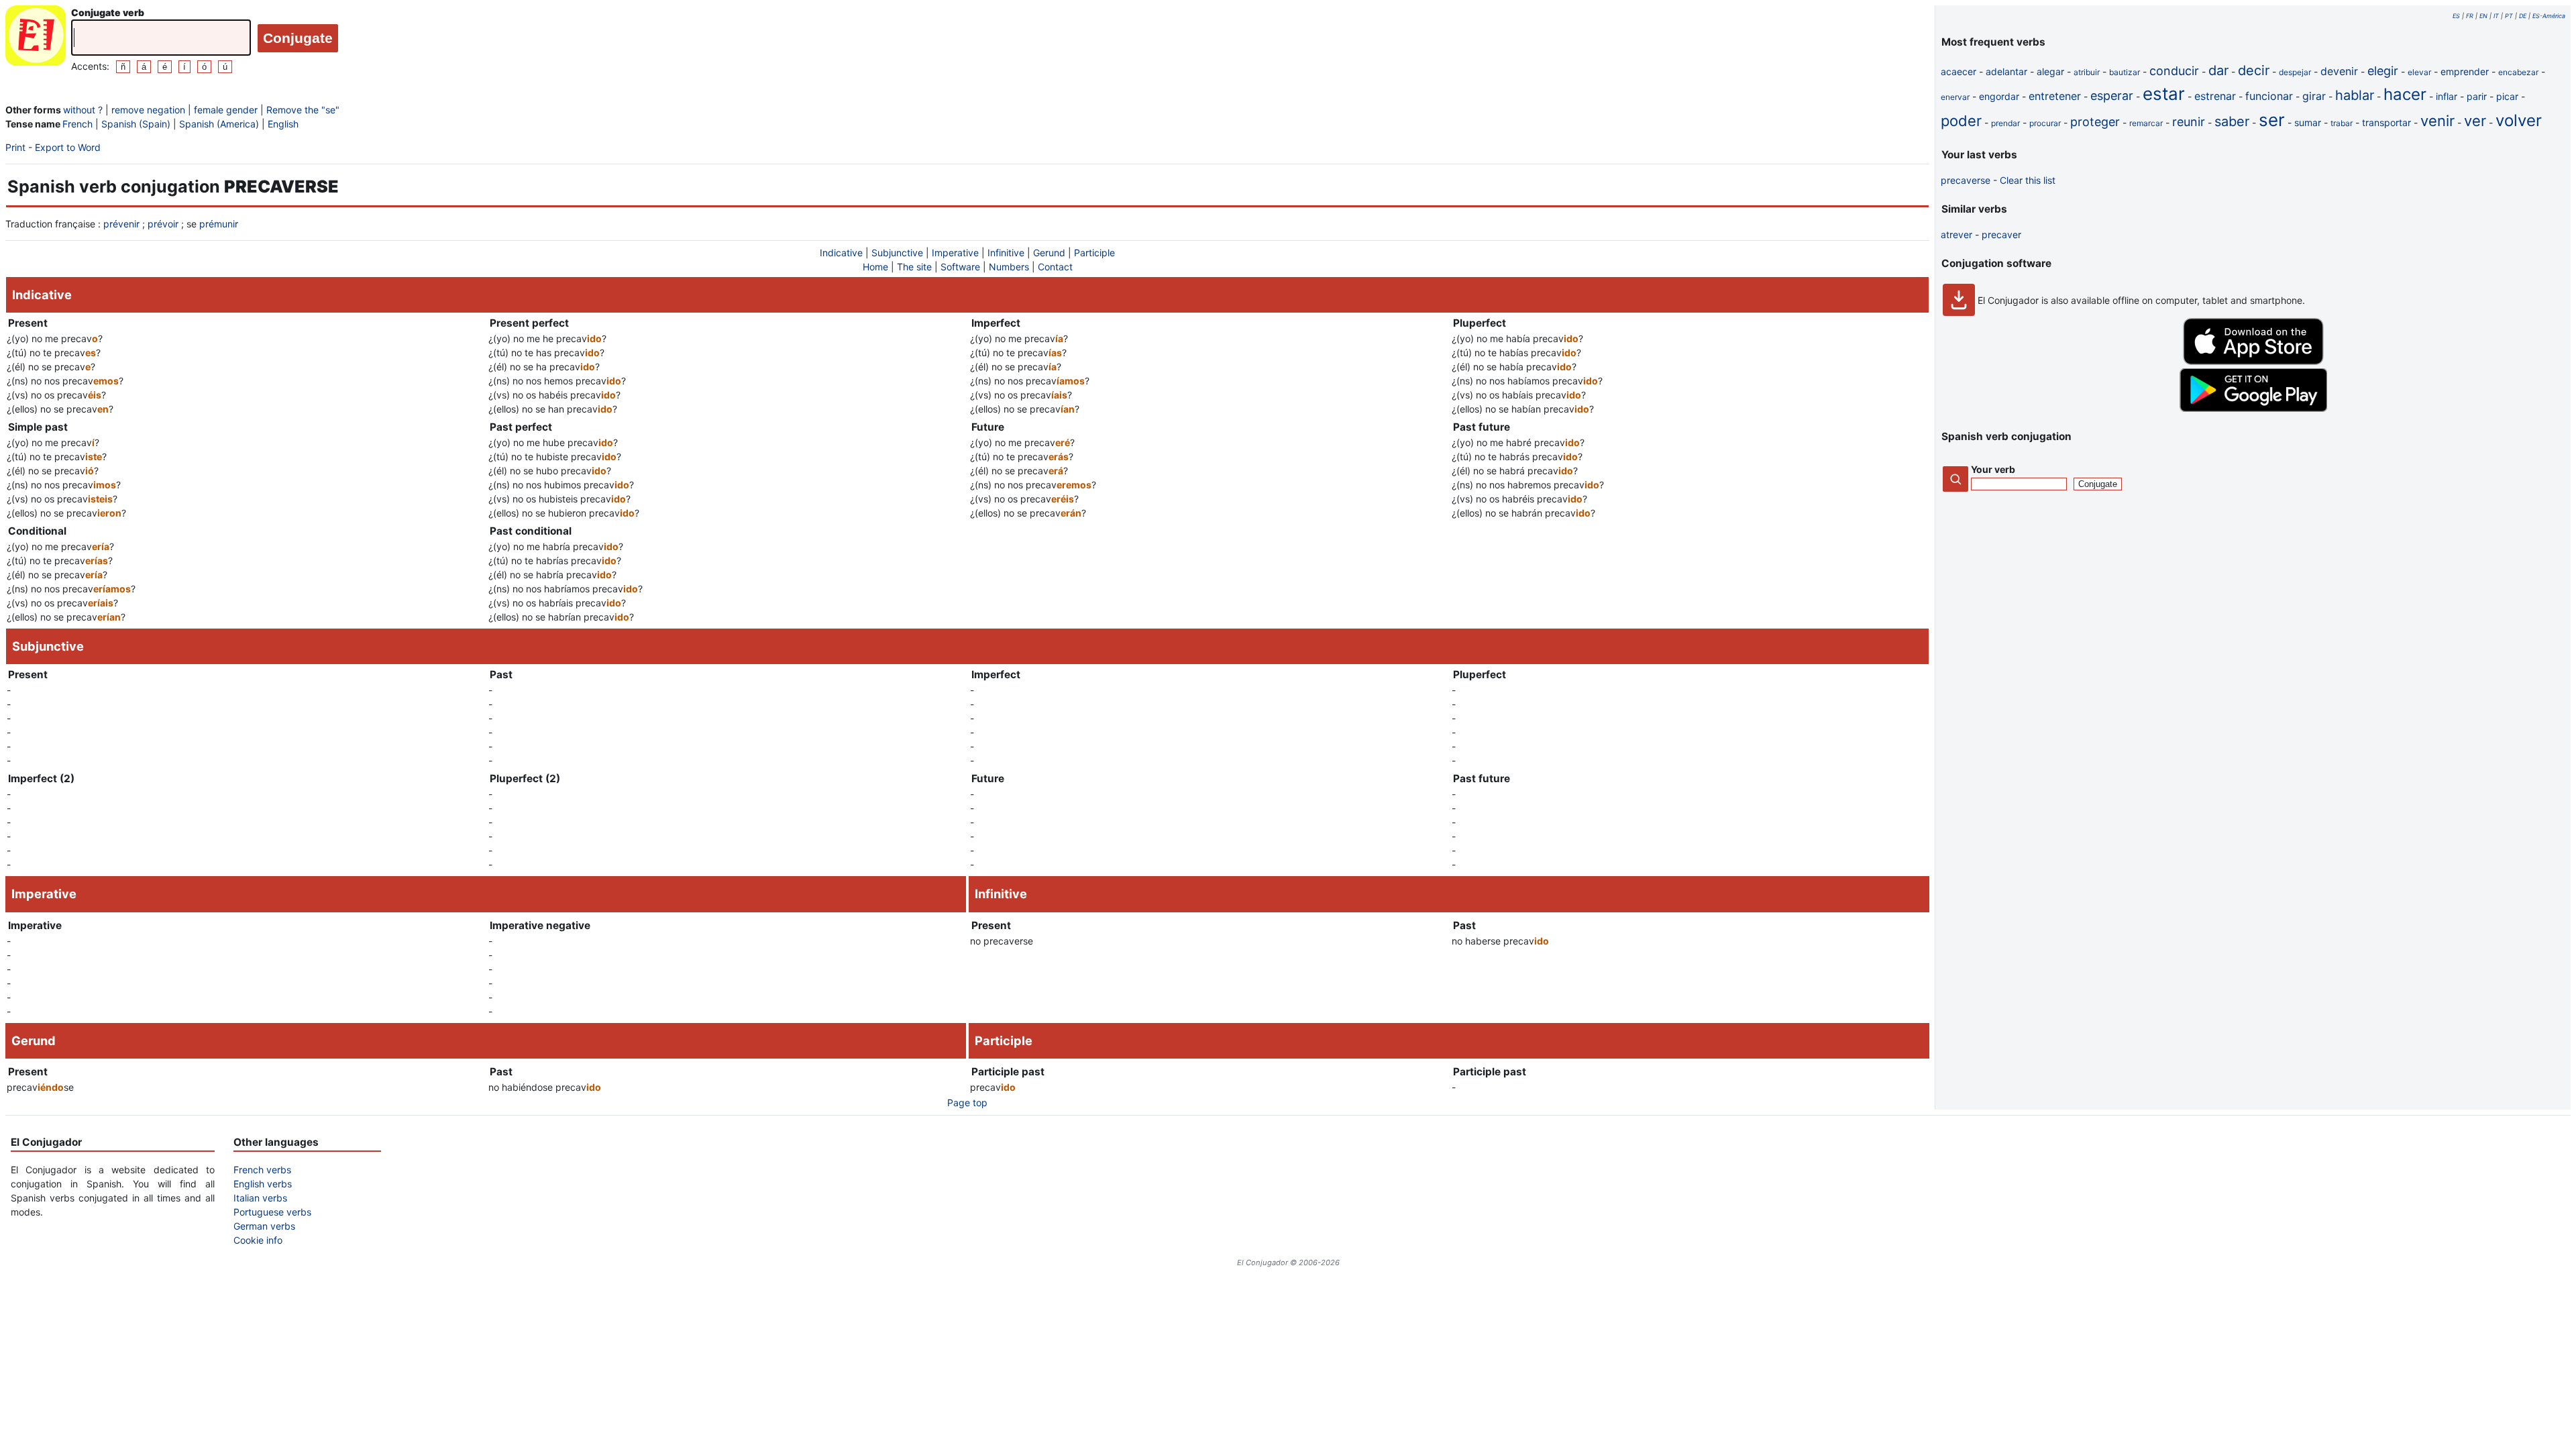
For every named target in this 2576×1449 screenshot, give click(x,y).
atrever (1956, 234)
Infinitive (1006, 253)
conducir (2174, 71)
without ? (83, 110)
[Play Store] (2253, 408)
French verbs (262, 1170)
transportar (2386, 122)
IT (2496, 16)
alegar (2050, 71)
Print (15, 147)
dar (2218, 70)
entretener (2055, 96)
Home (875, 267)
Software (960, 267)
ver (2475, 121)
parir (2477, 96)
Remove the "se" (303, 110)
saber (2232, 121)
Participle (1094, 253)
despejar (2295, 72)
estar (2164, 94)
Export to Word (68, 147)
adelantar (2006, 71)
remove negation (148, 110)
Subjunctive (897, 253)
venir (2437, 121)
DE (2523, 16)
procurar (2045, 123)
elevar (2419, 72)
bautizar (2125, 72)
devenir (2339, 71)
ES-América (2549, 16)
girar (2314, 96)
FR (2470, 16)
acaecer (1958, 71)
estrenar (2215, 96)
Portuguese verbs (272, 1212)
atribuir (2087, 72)
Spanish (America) (219, 124)
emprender (2465, 71)
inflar (2447, 96)
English (283, 124)
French (77, 124)
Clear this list (2028, 180)
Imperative (955, 253)
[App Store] (2253, 361)
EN (2483, 16)
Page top (967, 1103)
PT (2509, 16)
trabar (2342, 123)
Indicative (841, 253)
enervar (1955, 97)
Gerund (1049, 253)
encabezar (2518, 72)
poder (1961, 121)
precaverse (1966, 180)
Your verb (1993, 469)
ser (2272, 120)
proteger (2095, 122)
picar (2507, 96)
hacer (2405, 94)
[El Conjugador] (36, 39)
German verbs (264, 1226)
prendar (2005, 123)
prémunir (219, 224)
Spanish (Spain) (136, 124)
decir (2254, 70)
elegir (2383, 71)
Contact (1055, 267)
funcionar (2269, 96)
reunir (2189, 122)
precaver (2001, 234)
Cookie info (258, 1240)
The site (914, 267)
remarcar (2146, 123)
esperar (2112, 96)
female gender (226, 110)
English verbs (263, 1184)
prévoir (163, 224)
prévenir (121, 224)
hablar (2355, 95)
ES (2456, 16)
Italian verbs (260, 1198)
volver (2519, 120)
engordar (1999, 96)
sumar (2308, 122)
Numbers (1009, 267)
